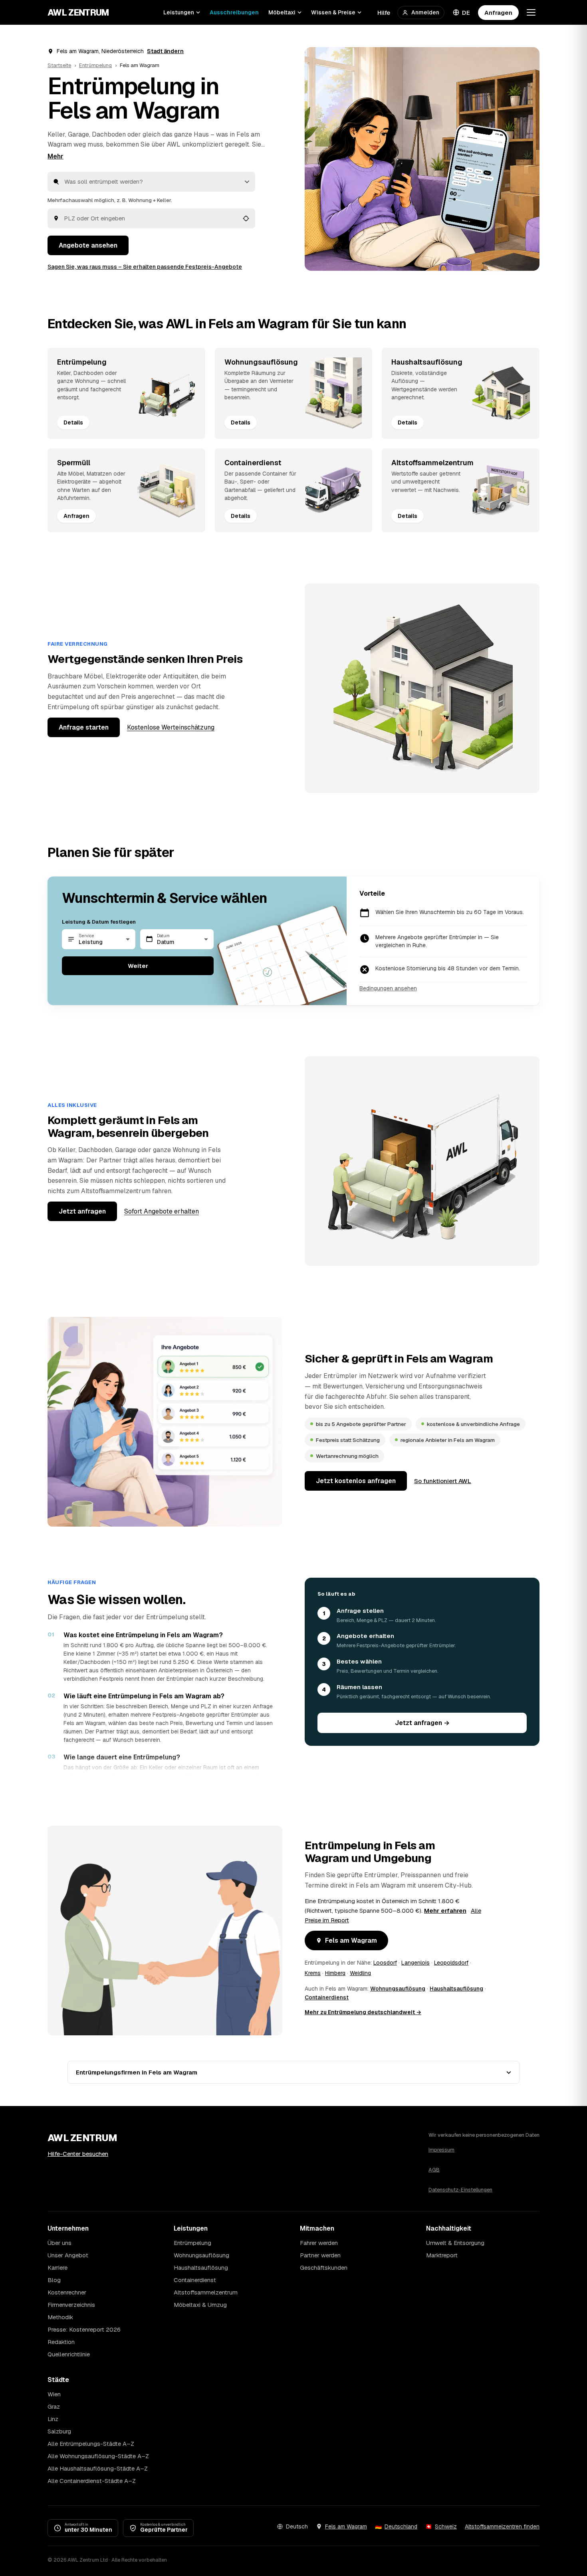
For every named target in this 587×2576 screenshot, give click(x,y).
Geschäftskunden (324, 2268)
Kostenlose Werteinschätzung (171, 727)
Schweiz (446, 2526)
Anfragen (498, 13)
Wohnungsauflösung (398, 1989)
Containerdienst (327, 1997)
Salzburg (59, 2431)
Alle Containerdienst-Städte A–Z (92, 2481)
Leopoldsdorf (451, 1963)
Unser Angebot (68, 2255)
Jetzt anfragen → (422, 1723)
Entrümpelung (95, 65)
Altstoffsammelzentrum (206, 2292)
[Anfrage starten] (422, 159)
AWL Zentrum (78, 12)
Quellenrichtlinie (69, 2354)
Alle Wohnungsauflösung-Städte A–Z (98, 2456)
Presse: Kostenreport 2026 (84, 2329)
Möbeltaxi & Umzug (200, 2305)
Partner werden (320, 2255)
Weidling (360, 1973)
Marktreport (442, 2255)
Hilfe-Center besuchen (78, 2154)
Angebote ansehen (88, 245)
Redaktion (61, 2342)
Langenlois (415, 1963)
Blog (54, 2280)
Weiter (138, 966)
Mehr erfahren (445, 1911)
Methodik (60, 2317)
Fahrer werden (319, 2243)
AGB (434, 2170)
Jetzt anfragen (82, 1211)
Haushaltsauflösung (456, 1989)
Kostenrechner (67, 2292)
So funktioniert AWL (443, 1481)
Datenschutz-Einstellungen (460, 2190)
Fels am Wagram (351, 1940)
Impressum (441, 2150)
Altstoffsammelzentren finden (502, 2526)
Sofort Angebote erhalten (162, 1211)
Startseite (59, 65)
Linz (53, 2419)
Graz (54, 2406)
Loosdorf (385, 1963)
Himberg (335, 1973)
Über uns (59, 2243)
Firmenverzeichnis (71, 2305)
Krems (313, 1973)
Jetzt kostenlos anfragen (356, 1481)
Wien (54, 2394)
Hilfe (384, 13)
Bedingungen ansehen (388, 988)
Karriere (58, 2268)
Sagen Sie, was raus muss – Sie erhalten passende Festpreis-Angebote (145, 267)
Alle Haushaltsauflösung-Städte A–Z (98, 2468)
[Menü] (531, 12)
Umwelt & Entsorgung (455, 2243)
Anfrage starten (84, 727)
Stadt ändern (165, 51)
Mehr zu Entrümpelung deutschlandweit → (363, 2012)
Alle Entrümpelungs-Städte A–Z (91, 2444)
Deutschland (401, 2526)
